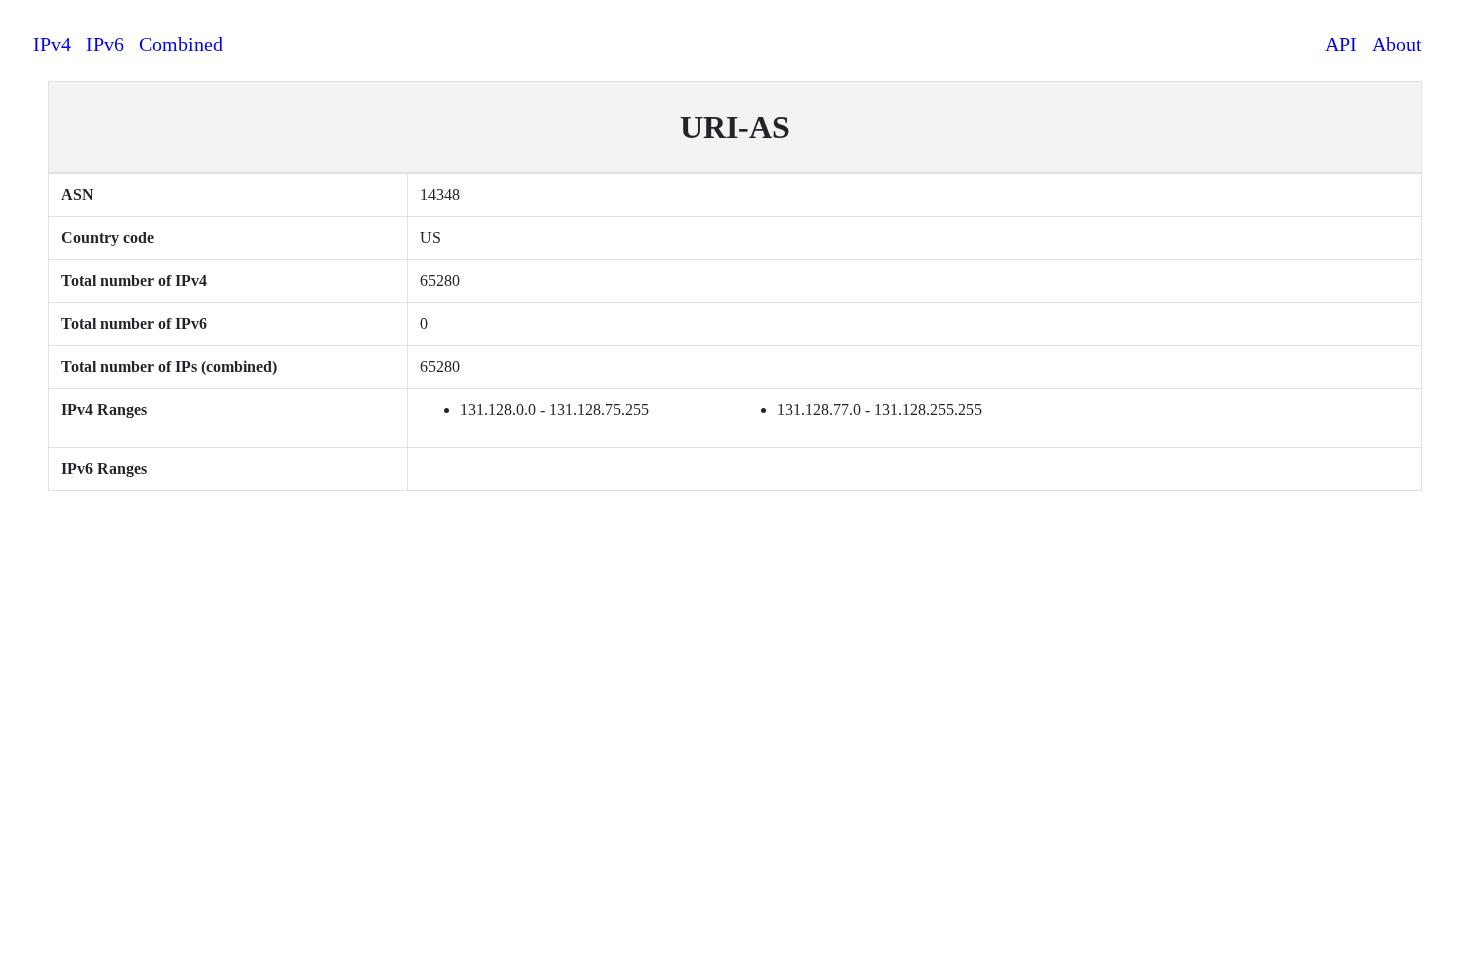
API (1341, 44)
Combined (181, 44)
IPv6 (105, 44)
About (1397, 44)
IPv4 (52, 44)
